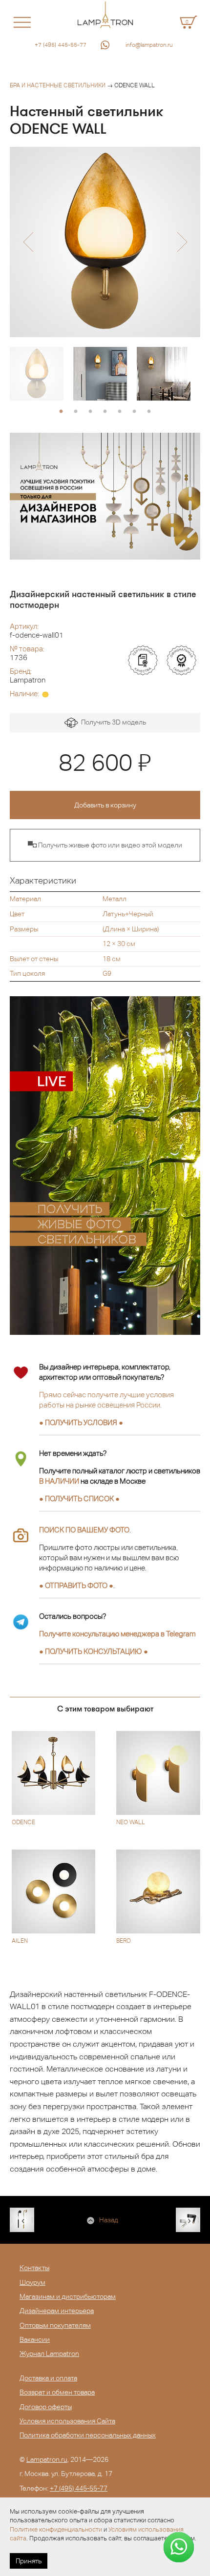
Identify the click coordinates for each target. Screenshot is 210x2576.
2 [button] (76, 412)
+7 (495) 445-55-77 (61, 45)
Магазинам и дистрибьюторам (68, 2296)
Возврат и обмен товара (57, 2392)
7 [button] (149, 412)
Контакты (34, 2268)
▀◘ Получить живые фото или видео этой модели (105, 845)
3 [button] (90, 412)
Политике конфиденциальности (56, 2529)
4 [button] (105, 412)
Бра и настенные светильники (58, 85)
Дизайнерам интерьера (57, 2311)
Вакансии (35, 2339)
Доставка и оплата (48, 2378)
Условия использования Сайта (67, 2421)
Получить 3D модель (112, 722)
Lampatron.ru (47, 2459)
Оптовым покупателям (55, 2325)
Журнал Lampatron (49, 2354)
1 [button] (61, 412)
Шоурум (32, 2282)
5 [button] (120, 412)
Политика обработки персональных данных (88, 2435)
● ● (94, 1651)
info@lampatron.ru (149, 45)
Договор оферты (46, 2407)
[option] (105, 242)
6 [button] (134, 412)
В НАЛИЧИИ (59, 1481)
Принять (29, 2561)
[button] (28, 242)
